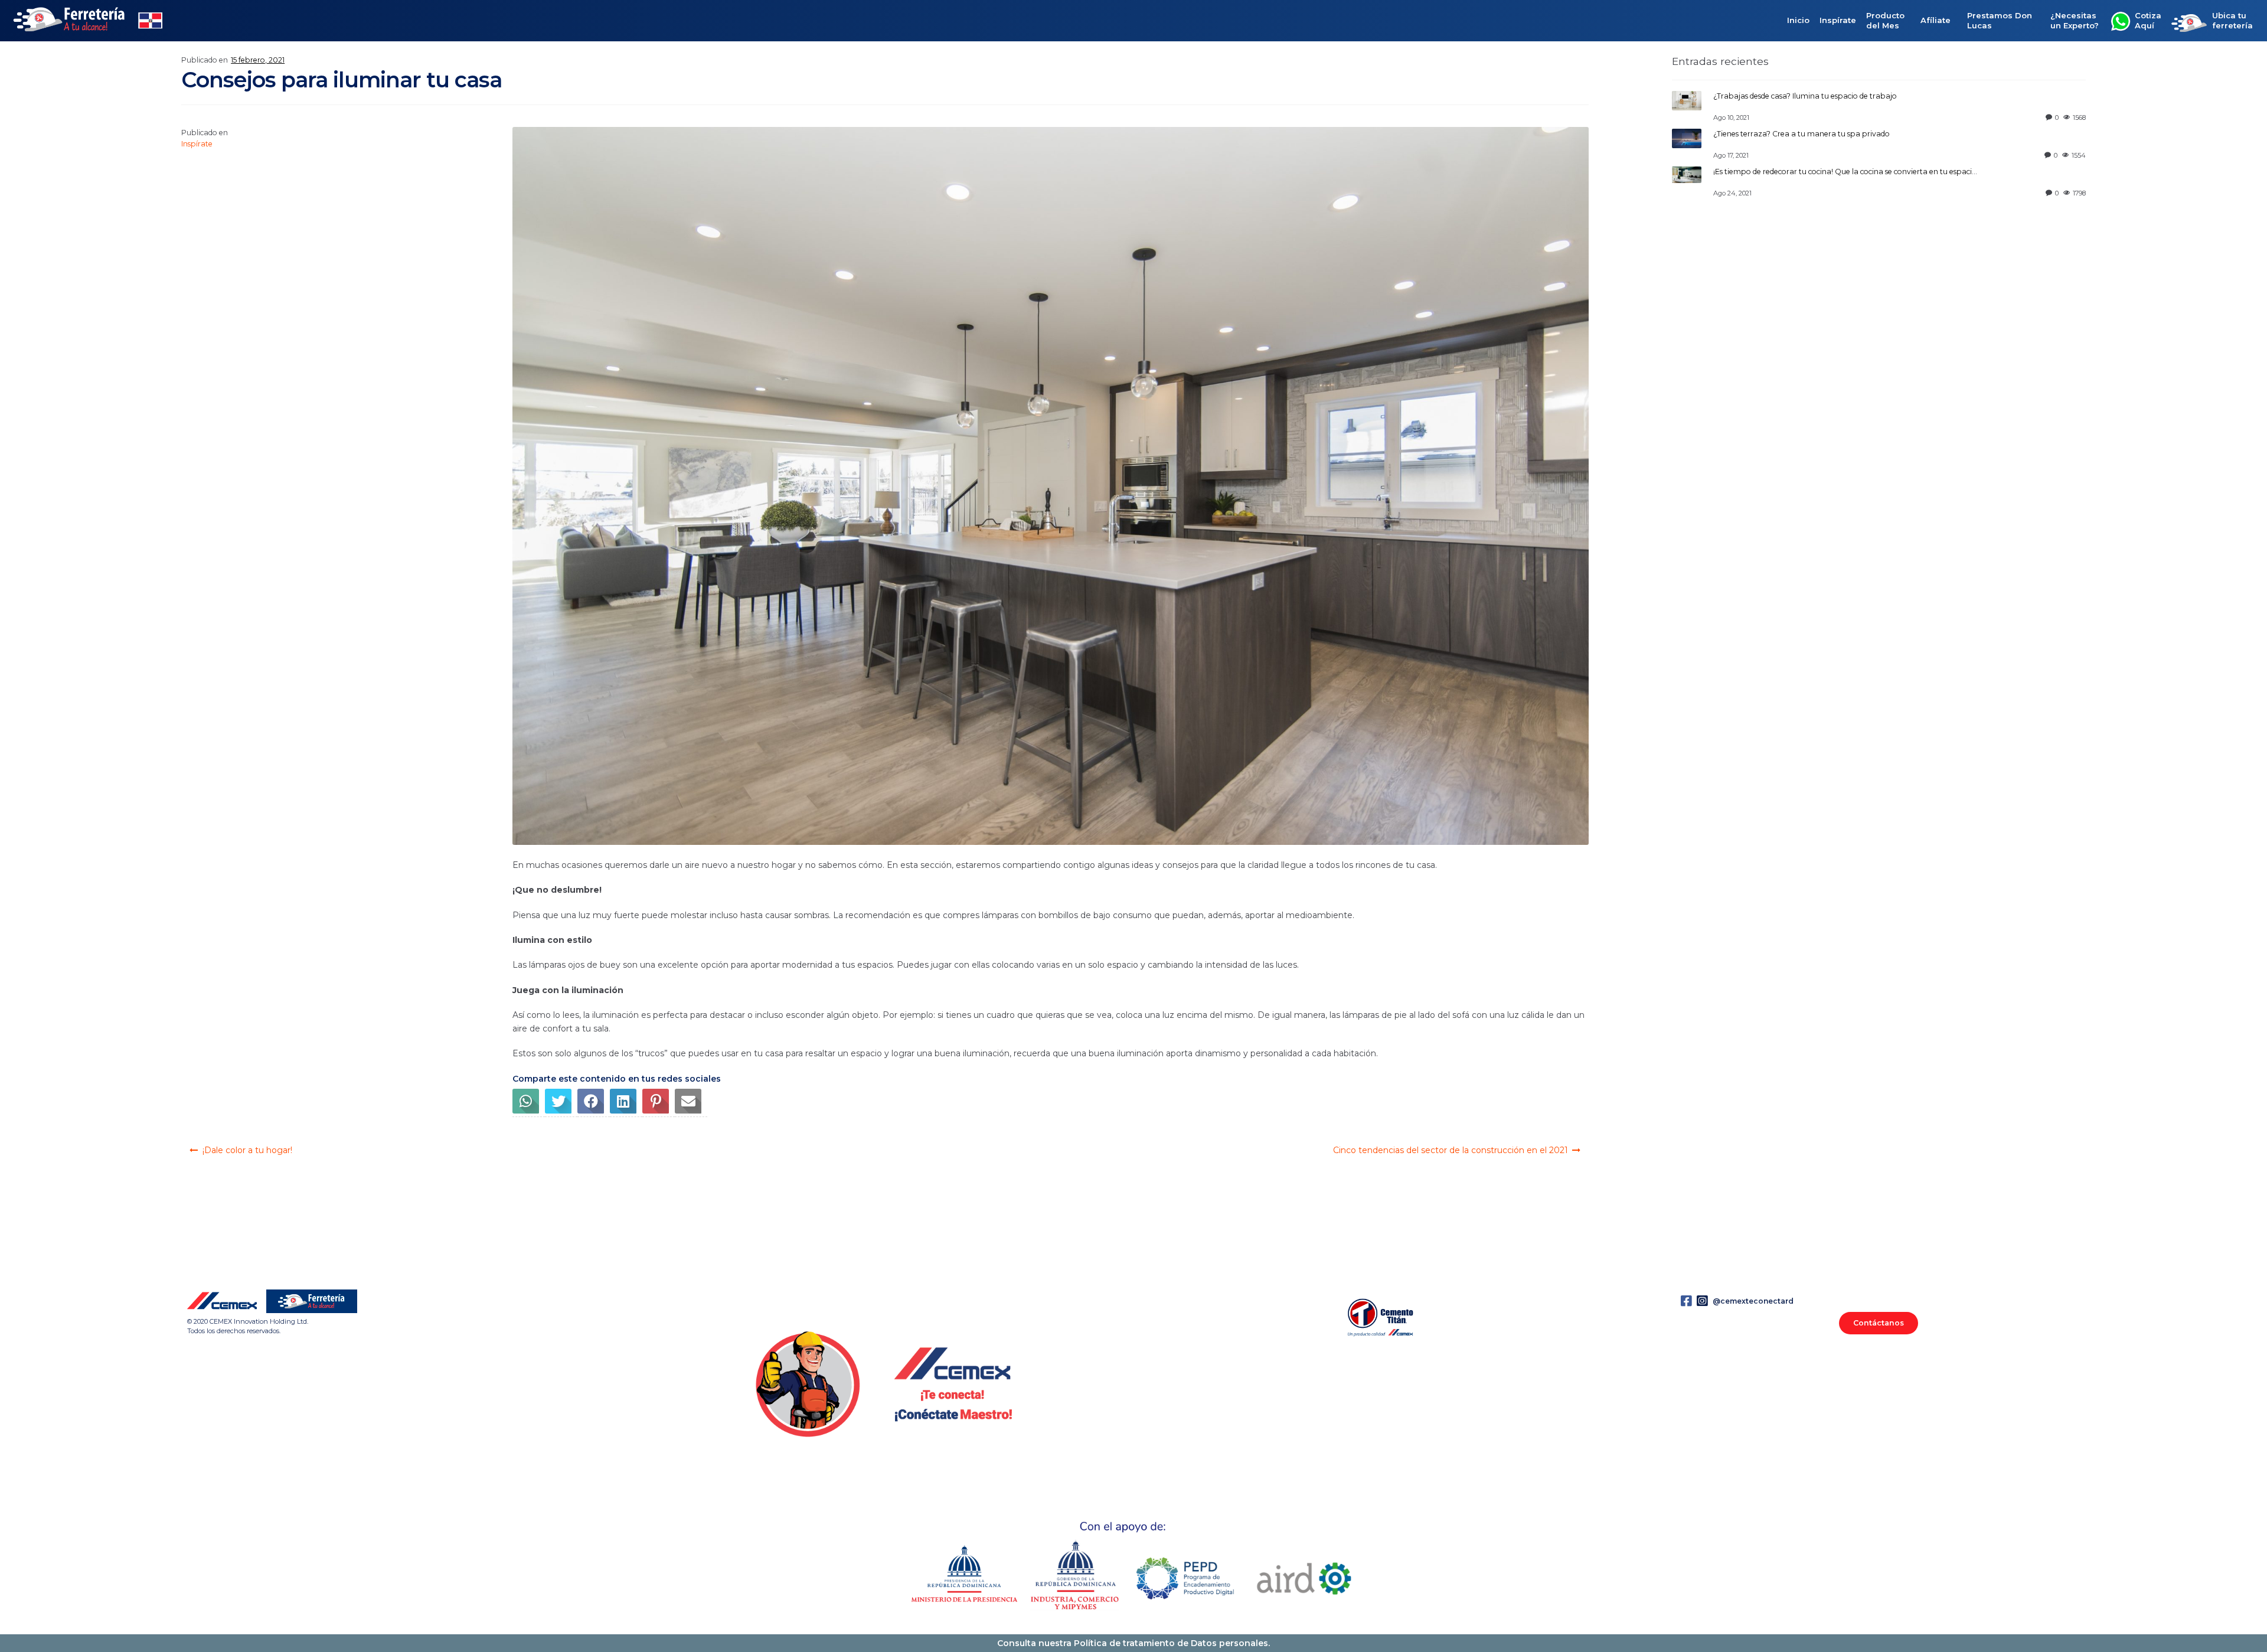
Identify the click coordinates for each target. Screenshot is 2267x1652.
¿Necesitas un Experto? (2075, 20)
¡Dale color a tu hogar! (247, 1150)
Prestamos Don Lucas (2000, 20)
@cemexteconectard (1752, 1301)
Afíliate (1936, 21)
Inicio (1798, 21)
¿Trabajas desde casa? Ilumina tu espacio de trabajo (1805, 96)
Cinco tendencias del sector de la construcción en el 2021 (1451, 1150)
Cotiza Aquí (2148, 20)
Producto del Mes (1885, 20)
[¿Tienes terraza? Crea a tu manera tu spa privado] (1687, 138)
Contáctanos (1879, 1323)
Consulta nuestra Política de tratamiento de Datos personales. (1133, 1643)
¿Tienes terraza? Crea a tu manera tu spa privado (1801, 134)
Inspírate (1838, 21)
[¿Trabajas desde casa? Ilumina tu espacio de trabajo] (1687, 101)
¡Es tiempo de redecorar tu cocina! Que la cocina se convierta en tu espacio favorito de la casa (1878, 172)
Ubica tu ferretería (2232, 20)
